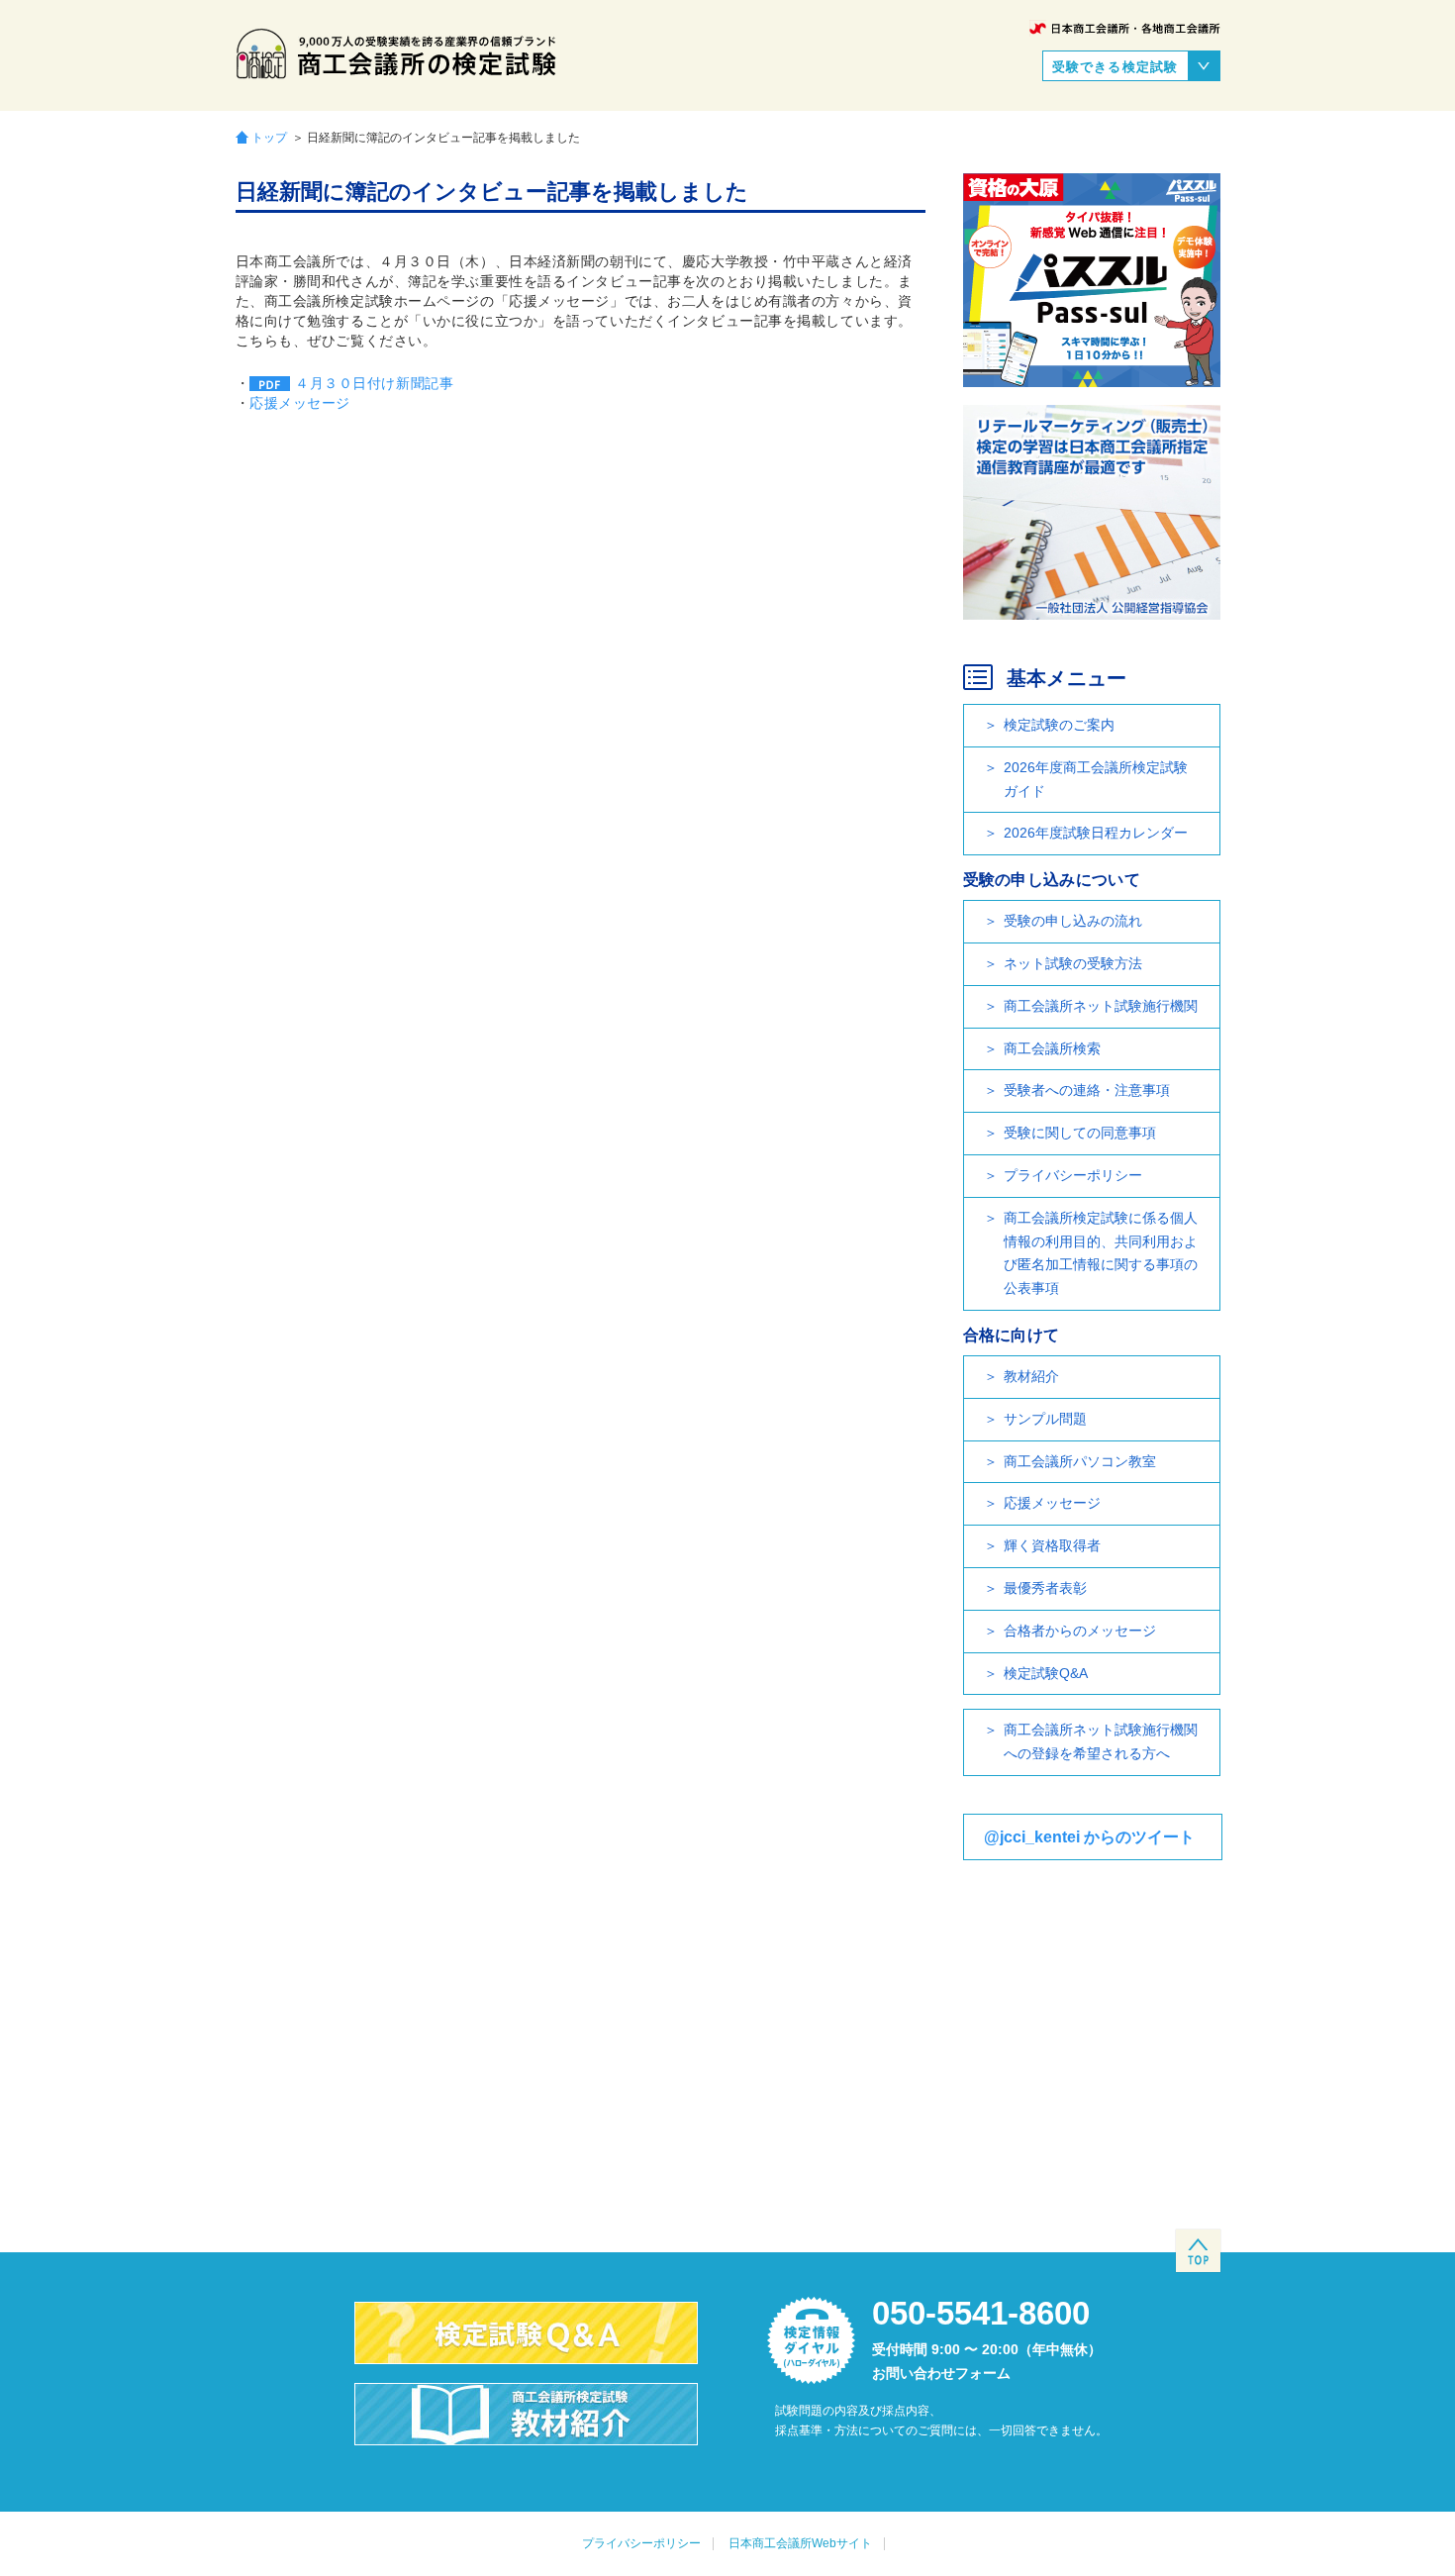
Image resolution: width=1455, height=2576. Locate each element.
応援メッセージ (300, 403)
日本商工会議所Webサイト (800, 2543)
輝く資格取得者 (1052, 1545)
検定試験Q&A (1046, 1673)
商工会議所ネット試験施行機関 (1101, 1006)
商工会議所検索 (1052, 1048)
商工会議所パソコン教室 (1080, 1461)
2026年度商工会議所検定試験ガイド (1096, 779)
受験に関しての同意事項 (1080, 1133)
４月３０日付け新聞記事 (374, 383)
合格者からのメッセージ (1080, 1631)
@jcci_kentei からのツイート (1089, 1837)
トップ (269, 137)
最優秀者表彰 (1045, 1588)
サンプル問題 (1045, 1419)
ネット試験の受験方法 (1073, 963)
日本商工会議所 (1125, 28)
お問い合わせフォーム (941, 2373)
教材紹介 (1031, 1376)
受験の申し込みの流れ (1073, 921)
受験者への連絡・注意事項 (1087, 1090)
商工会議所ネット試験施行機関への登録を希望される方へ (1101, 1741)
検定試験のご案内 (1059, 725)
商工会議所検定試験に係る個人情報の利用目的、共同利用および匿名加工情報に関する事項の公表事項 (1101, 1253)
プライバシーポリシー (1073, 1175)
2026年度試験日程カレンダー (1096, 833)
